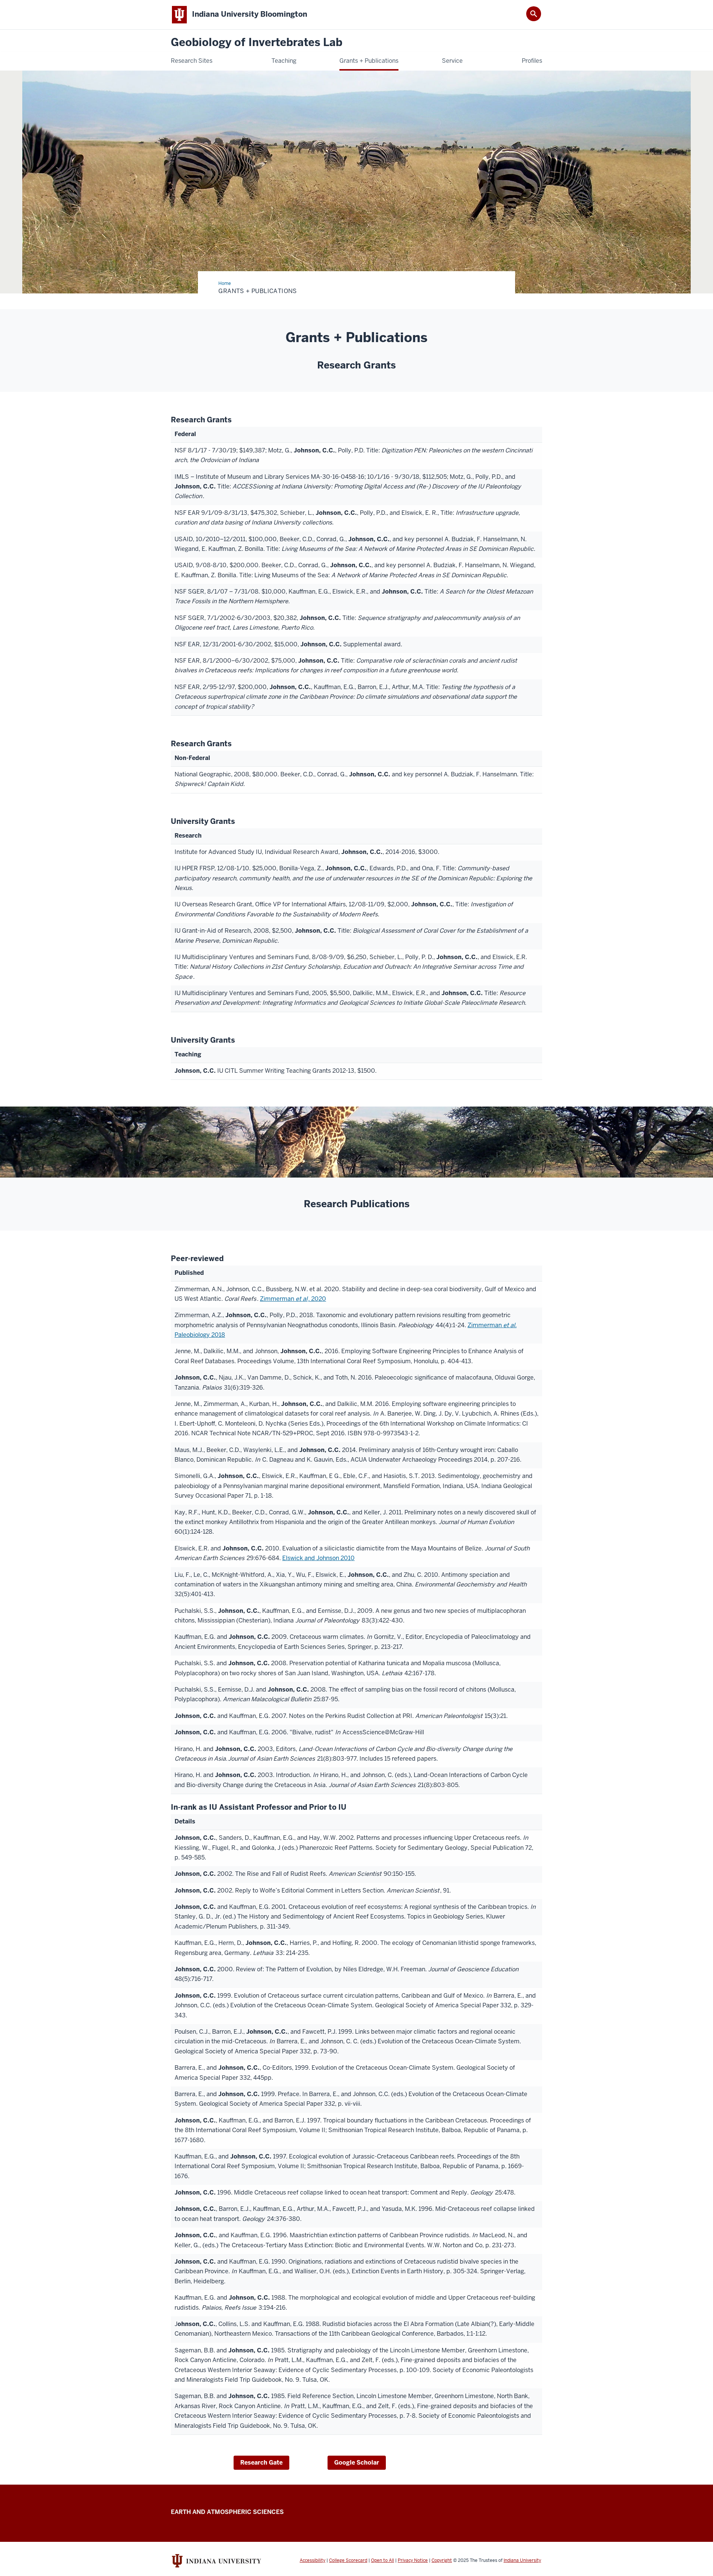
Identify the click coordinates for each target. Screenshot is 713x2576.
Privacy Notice (413, 2560)
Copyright (442, 2560)
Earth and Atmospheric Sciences (227, 2512)
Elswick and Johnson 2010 (318, 1558)
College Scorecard (348, 2560)
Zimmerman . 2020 (293, 1299)
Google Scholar (357, 2463)
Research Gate (261, 2463)
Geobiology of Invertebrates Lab (257, 43)
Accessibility (312, 2560)
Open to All (382, 2560)
